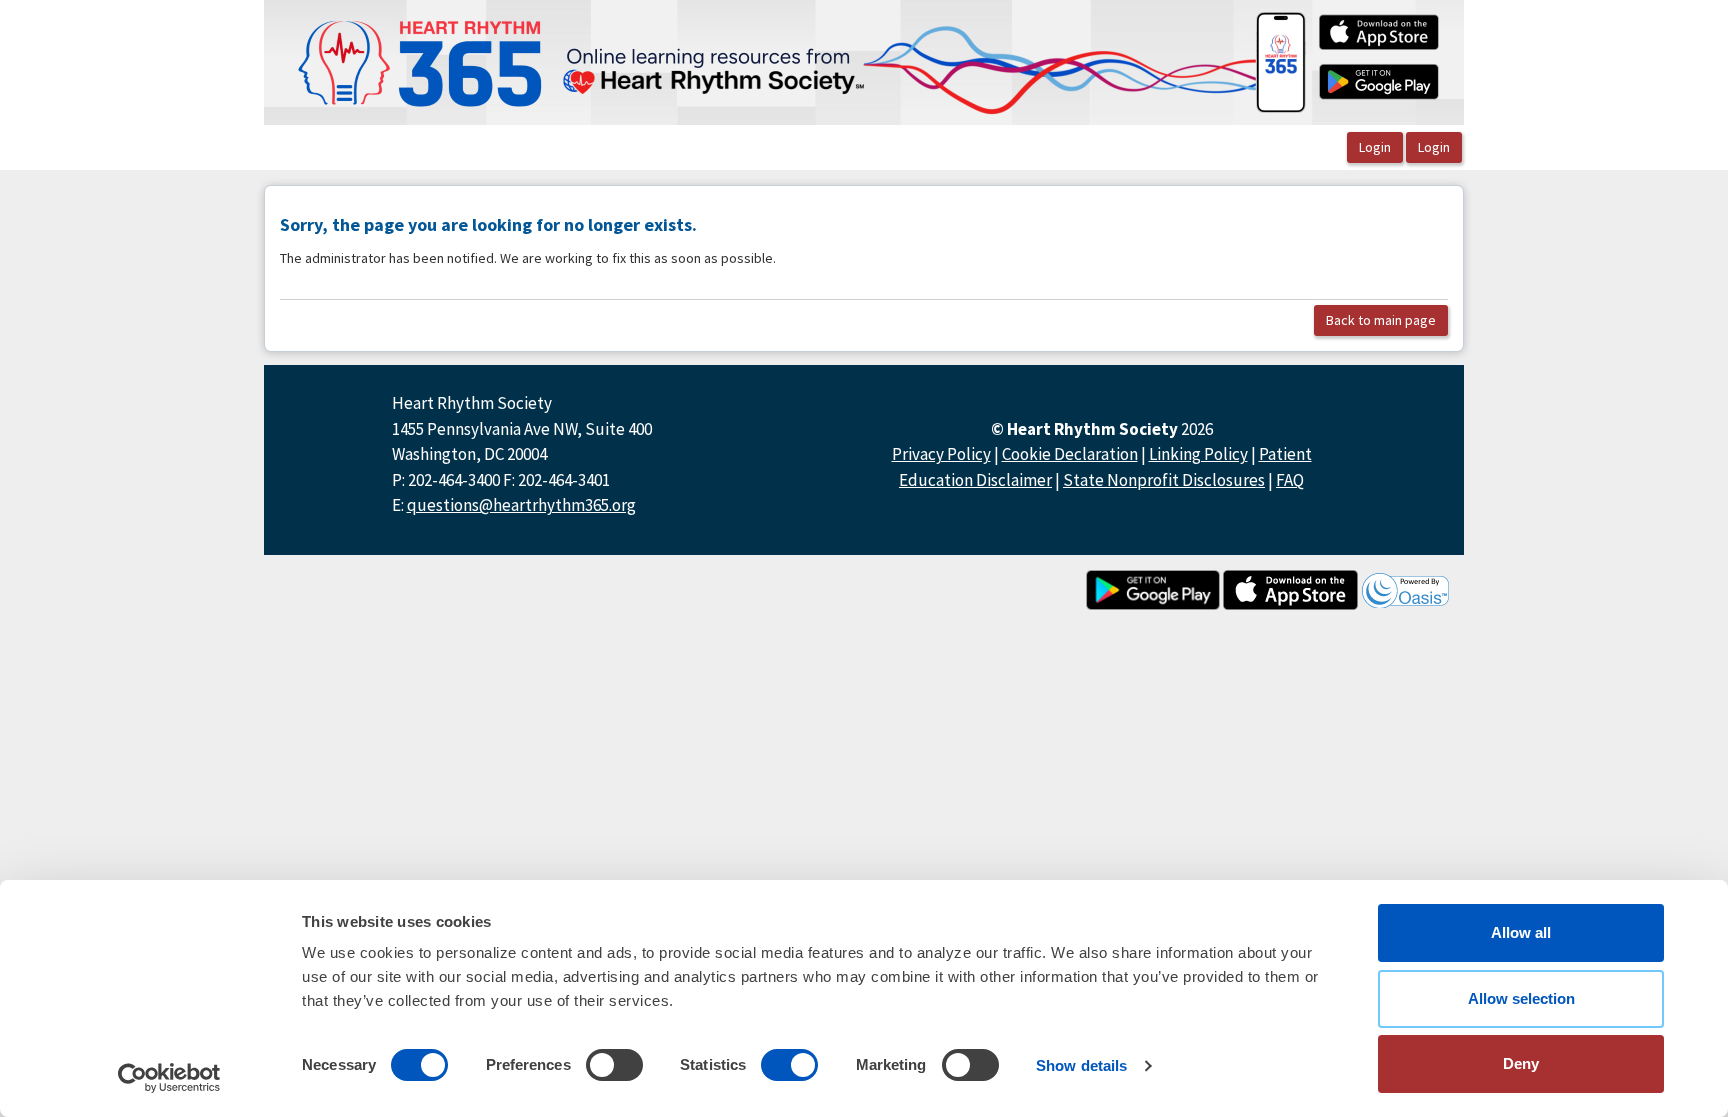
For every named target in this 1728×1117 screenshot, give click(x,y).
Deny (1521, 1063)
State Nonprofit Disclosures (1164, 480)
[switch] (614, 1065)
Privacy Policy (941, 454)
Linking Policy (1198, 454)
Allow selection (1521, 998)
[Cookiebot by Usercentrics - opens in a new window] (169, 1078)
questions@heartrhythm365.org (521, 505)
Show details (1081, 1065)
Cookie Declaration (1070, 454)
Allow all (1521, 932)
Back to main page (1381, 320)
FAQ (1290, 480)
